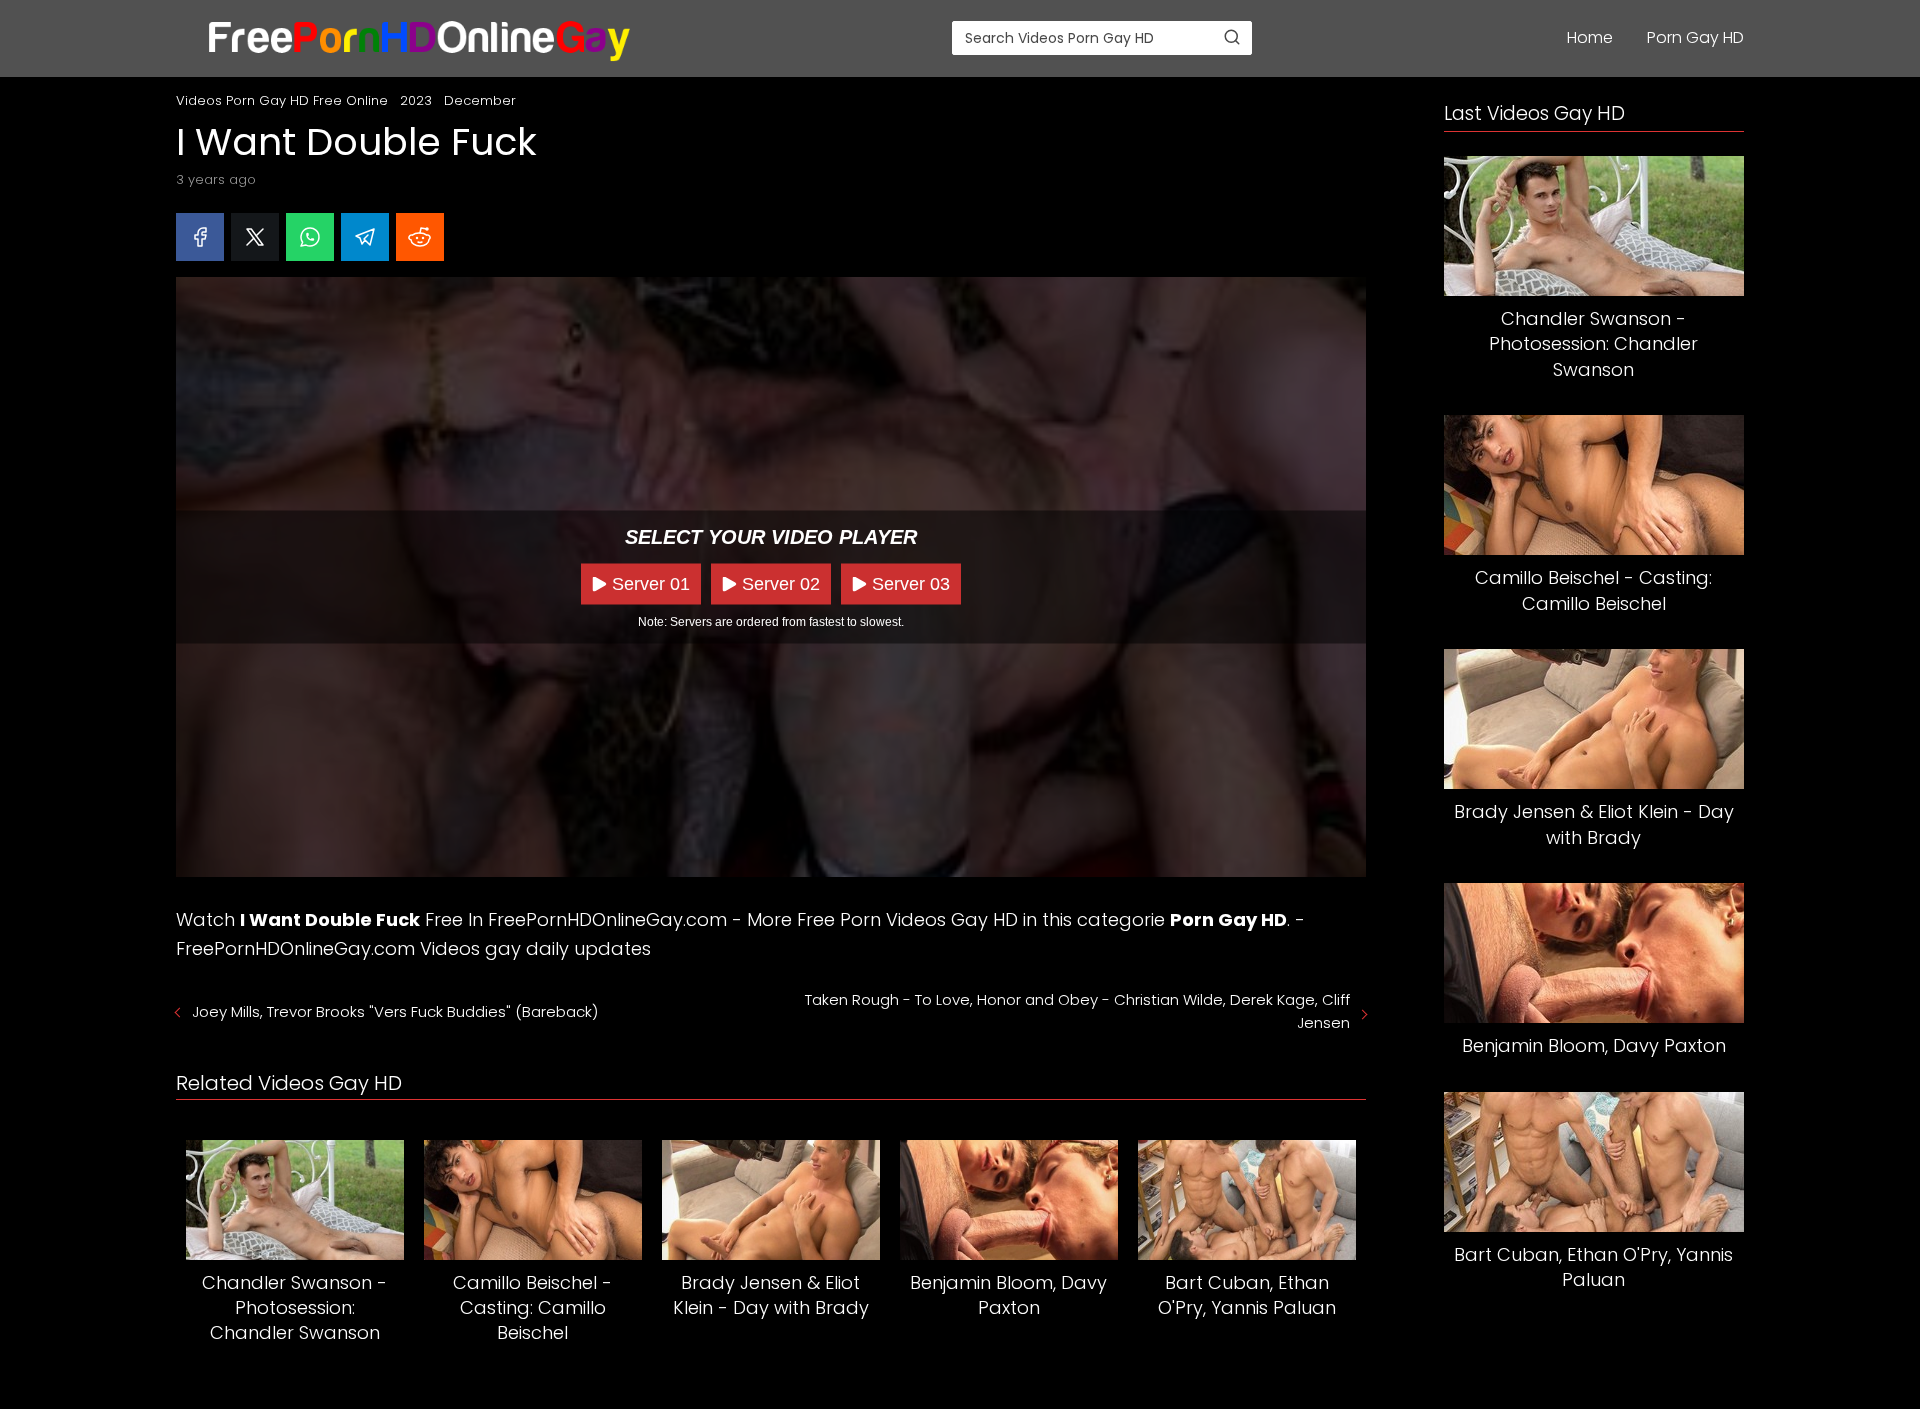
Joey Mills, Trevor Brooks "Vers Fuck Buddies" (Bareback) (395, 1011)
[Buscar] (1232, 37)
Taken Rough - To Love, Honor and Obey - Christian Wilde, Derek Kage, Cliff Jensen (1077, 1011)
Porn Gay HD (1695, 37)
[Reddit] (420, 237)
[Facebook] (200, 237)
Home (1590, 37)
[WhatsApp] (310, 237)
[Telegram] (365, 237)
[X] (255, 237)
